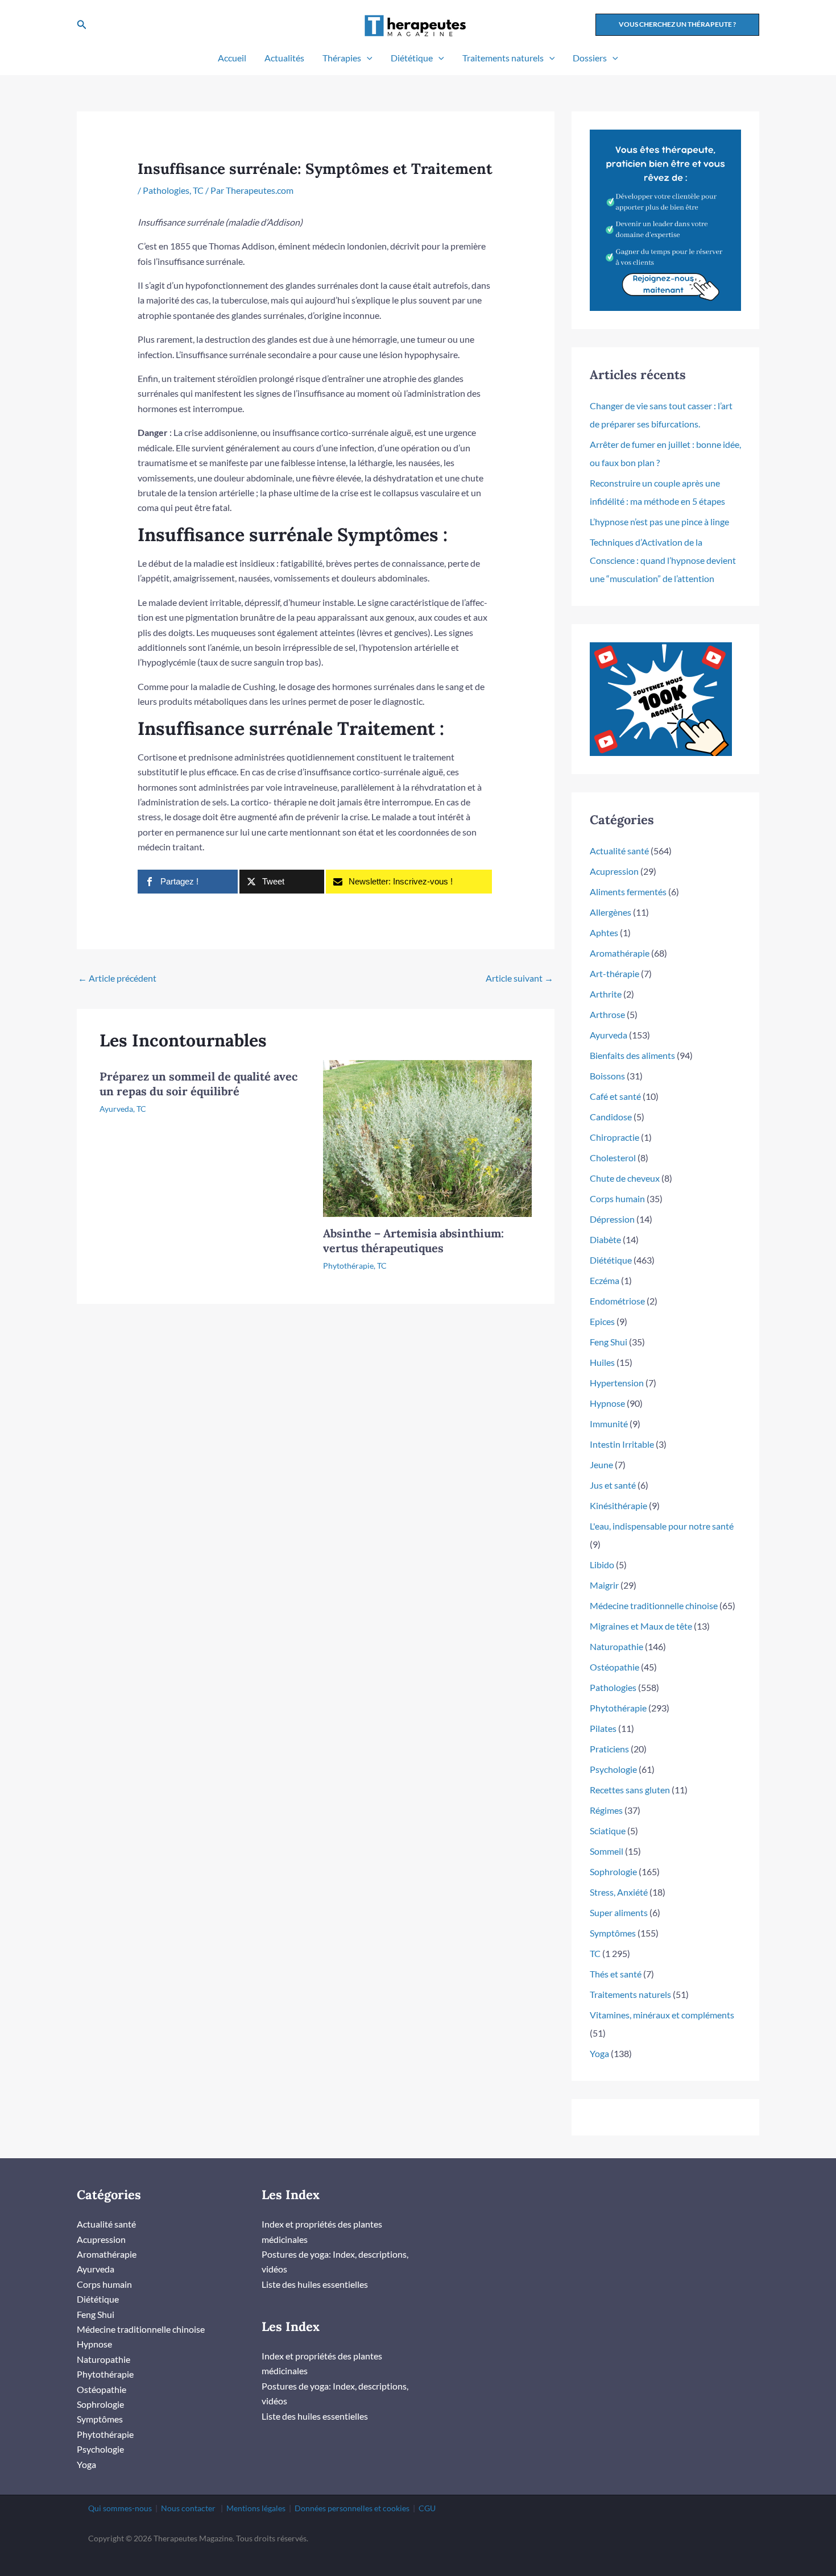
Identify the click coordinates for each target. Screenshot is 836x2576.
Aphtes (604, 932)
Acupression (614, 871)
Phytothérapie (348, 1266)
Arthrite (606, 994)
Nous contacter (188, 2508)
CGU (427, 2508)
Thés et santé (616, 1974)
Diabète (605, 1239)
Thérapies (342, 58)
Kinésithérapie (618, 1505)
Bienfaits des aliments (632, 1055)
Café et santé (615, 1096)
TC (198, 190)
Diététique (412, 58)
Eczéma (605, 1280)
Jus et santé (613, 1485)
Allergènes (611, 912)
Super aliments (619, 1912)
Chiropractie (614, 1137)
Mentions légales (256, 2508)
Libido (602, 1565)
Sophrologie (613, 1871)
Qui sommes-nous (120, 2508)
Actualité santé (619, 851)
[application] (367, 58)
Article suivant (520, 978)
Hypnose (607, 1403)
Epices (602, 1321)
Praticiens (609, 1749)
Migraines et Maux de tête (641, 1626)
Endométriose (617, 1301)
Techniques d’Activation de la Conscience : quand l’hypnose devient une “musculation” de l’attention (663, 560)
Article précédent (117, 978)
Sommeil (607, 1851)
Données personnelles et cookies (352, 2508)
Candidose (611, 1117)
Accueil (232, 58)
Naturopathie (616, 1646)
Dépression (612, 1219)
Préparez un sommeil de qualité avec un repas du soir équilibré (198, 1084)
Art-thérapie (614, 973)
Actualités (284, 58)
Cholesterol (613, 1158)
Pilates (603, 1728)
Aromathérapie (620, 953)
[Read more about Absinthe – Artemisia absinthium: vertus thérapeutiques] (428, 1137)
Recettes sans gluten (630, 1790)
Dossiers (590, 58)
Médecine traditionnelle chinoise (654, 1605)
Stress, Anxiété (619, 1892)
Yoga (599, 2053)
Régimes (606, 1810)
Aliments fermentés (628, 892)
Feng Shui (609, 1342)
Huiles (602, 1362)
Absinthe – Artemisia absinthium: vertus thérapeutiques (413, 1241)
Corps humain (617, 1198)
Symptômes (613, 1933)
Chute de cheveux (625, 1178)
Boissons (607, 1076)
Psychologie (613, 1769)
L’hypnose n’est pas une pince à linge (659, 522)
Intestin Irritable (622, 1444)
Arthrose (607, 1014)
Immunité (609, 1424)
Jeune (601, 1464)
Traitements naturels (503, 58)
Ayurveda (116, 1109)
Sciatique (608, 1831)
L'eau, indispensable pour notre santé (662, 1526)
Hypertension (617, 1383)
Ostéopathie (614, 1667)
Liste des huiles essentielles (315, 2284)
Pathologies (166, 190)
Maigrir (604, 1585)
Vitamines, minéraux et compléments (662, 2015)
